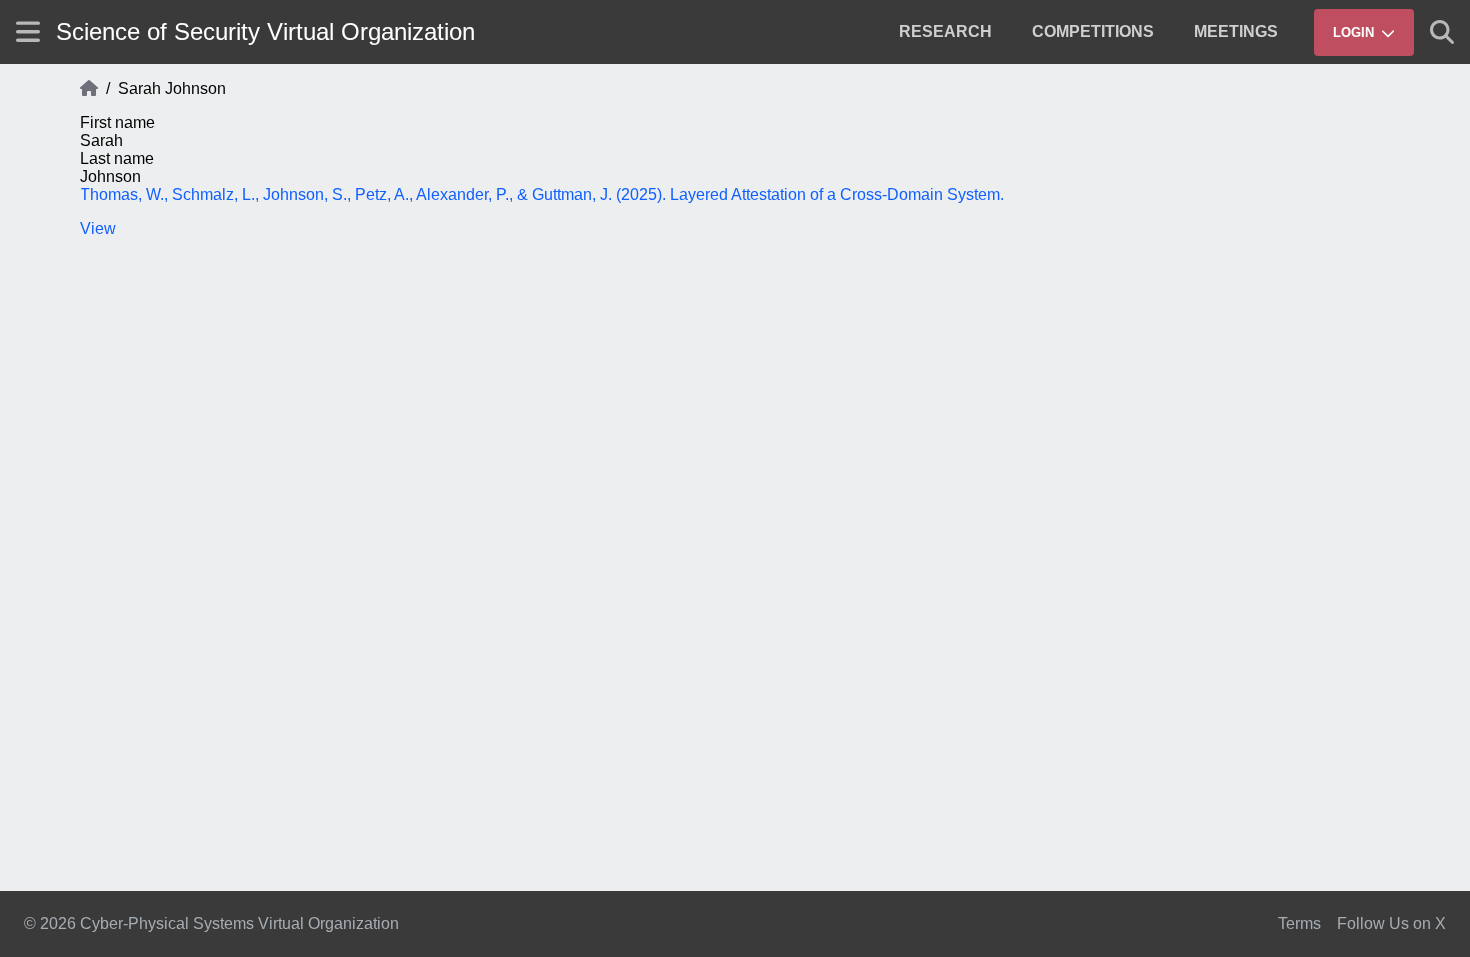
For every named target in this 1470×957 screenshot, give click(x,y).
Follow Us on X (1391, 923)
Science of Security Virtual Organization (265, 31)
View (98, 228)
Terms (1299, 923)
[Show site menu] (28, 31)
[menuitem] (945, 32)
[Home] (89, 89)
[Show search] (1442, 32)
